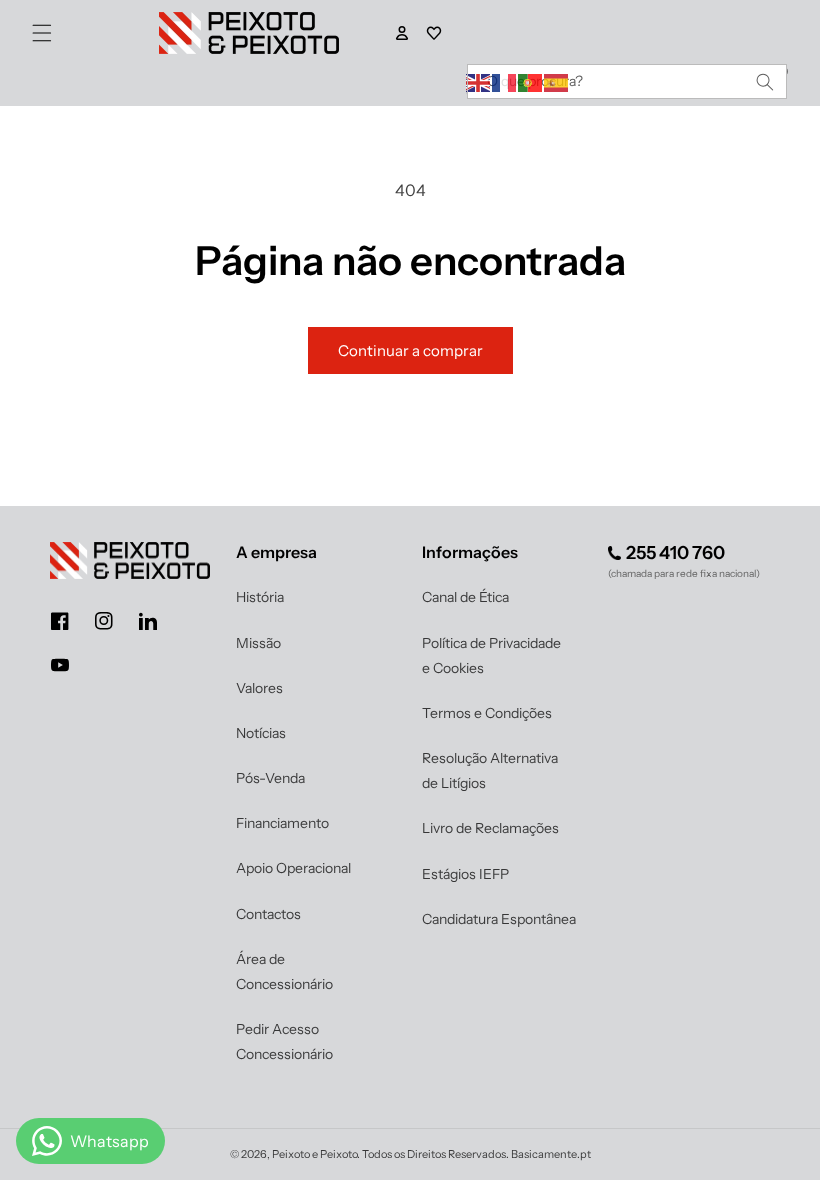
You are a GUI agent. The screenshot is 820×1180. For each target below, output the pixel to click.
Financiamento (282, 823)
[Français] (505, 81)
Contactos (268, 914)
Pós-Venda (270, 778)
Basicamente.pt (551, 1154)
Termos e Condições (487, 713)
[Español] (557, 81)
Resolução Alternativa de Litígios (490, 770)
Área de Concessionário (284, 971)
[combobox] (627, 81)
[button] (42, 33)
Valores (259, 688)
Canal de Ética (465, 597)
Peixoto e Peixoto (314, 1154)
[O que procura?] (765, 81)
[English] (479, 81)
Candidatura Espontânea (499, 919)
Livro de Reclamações (490, 828)
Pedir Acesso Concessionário (284, 1041)
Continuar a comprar (410, 350)
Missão (258, 643)
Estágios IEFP (465, 874)
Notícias (261, 733)
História (260, 597)
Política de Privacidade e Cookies (491, 655)
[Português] (531, 81)
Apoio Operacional (293, 868)
